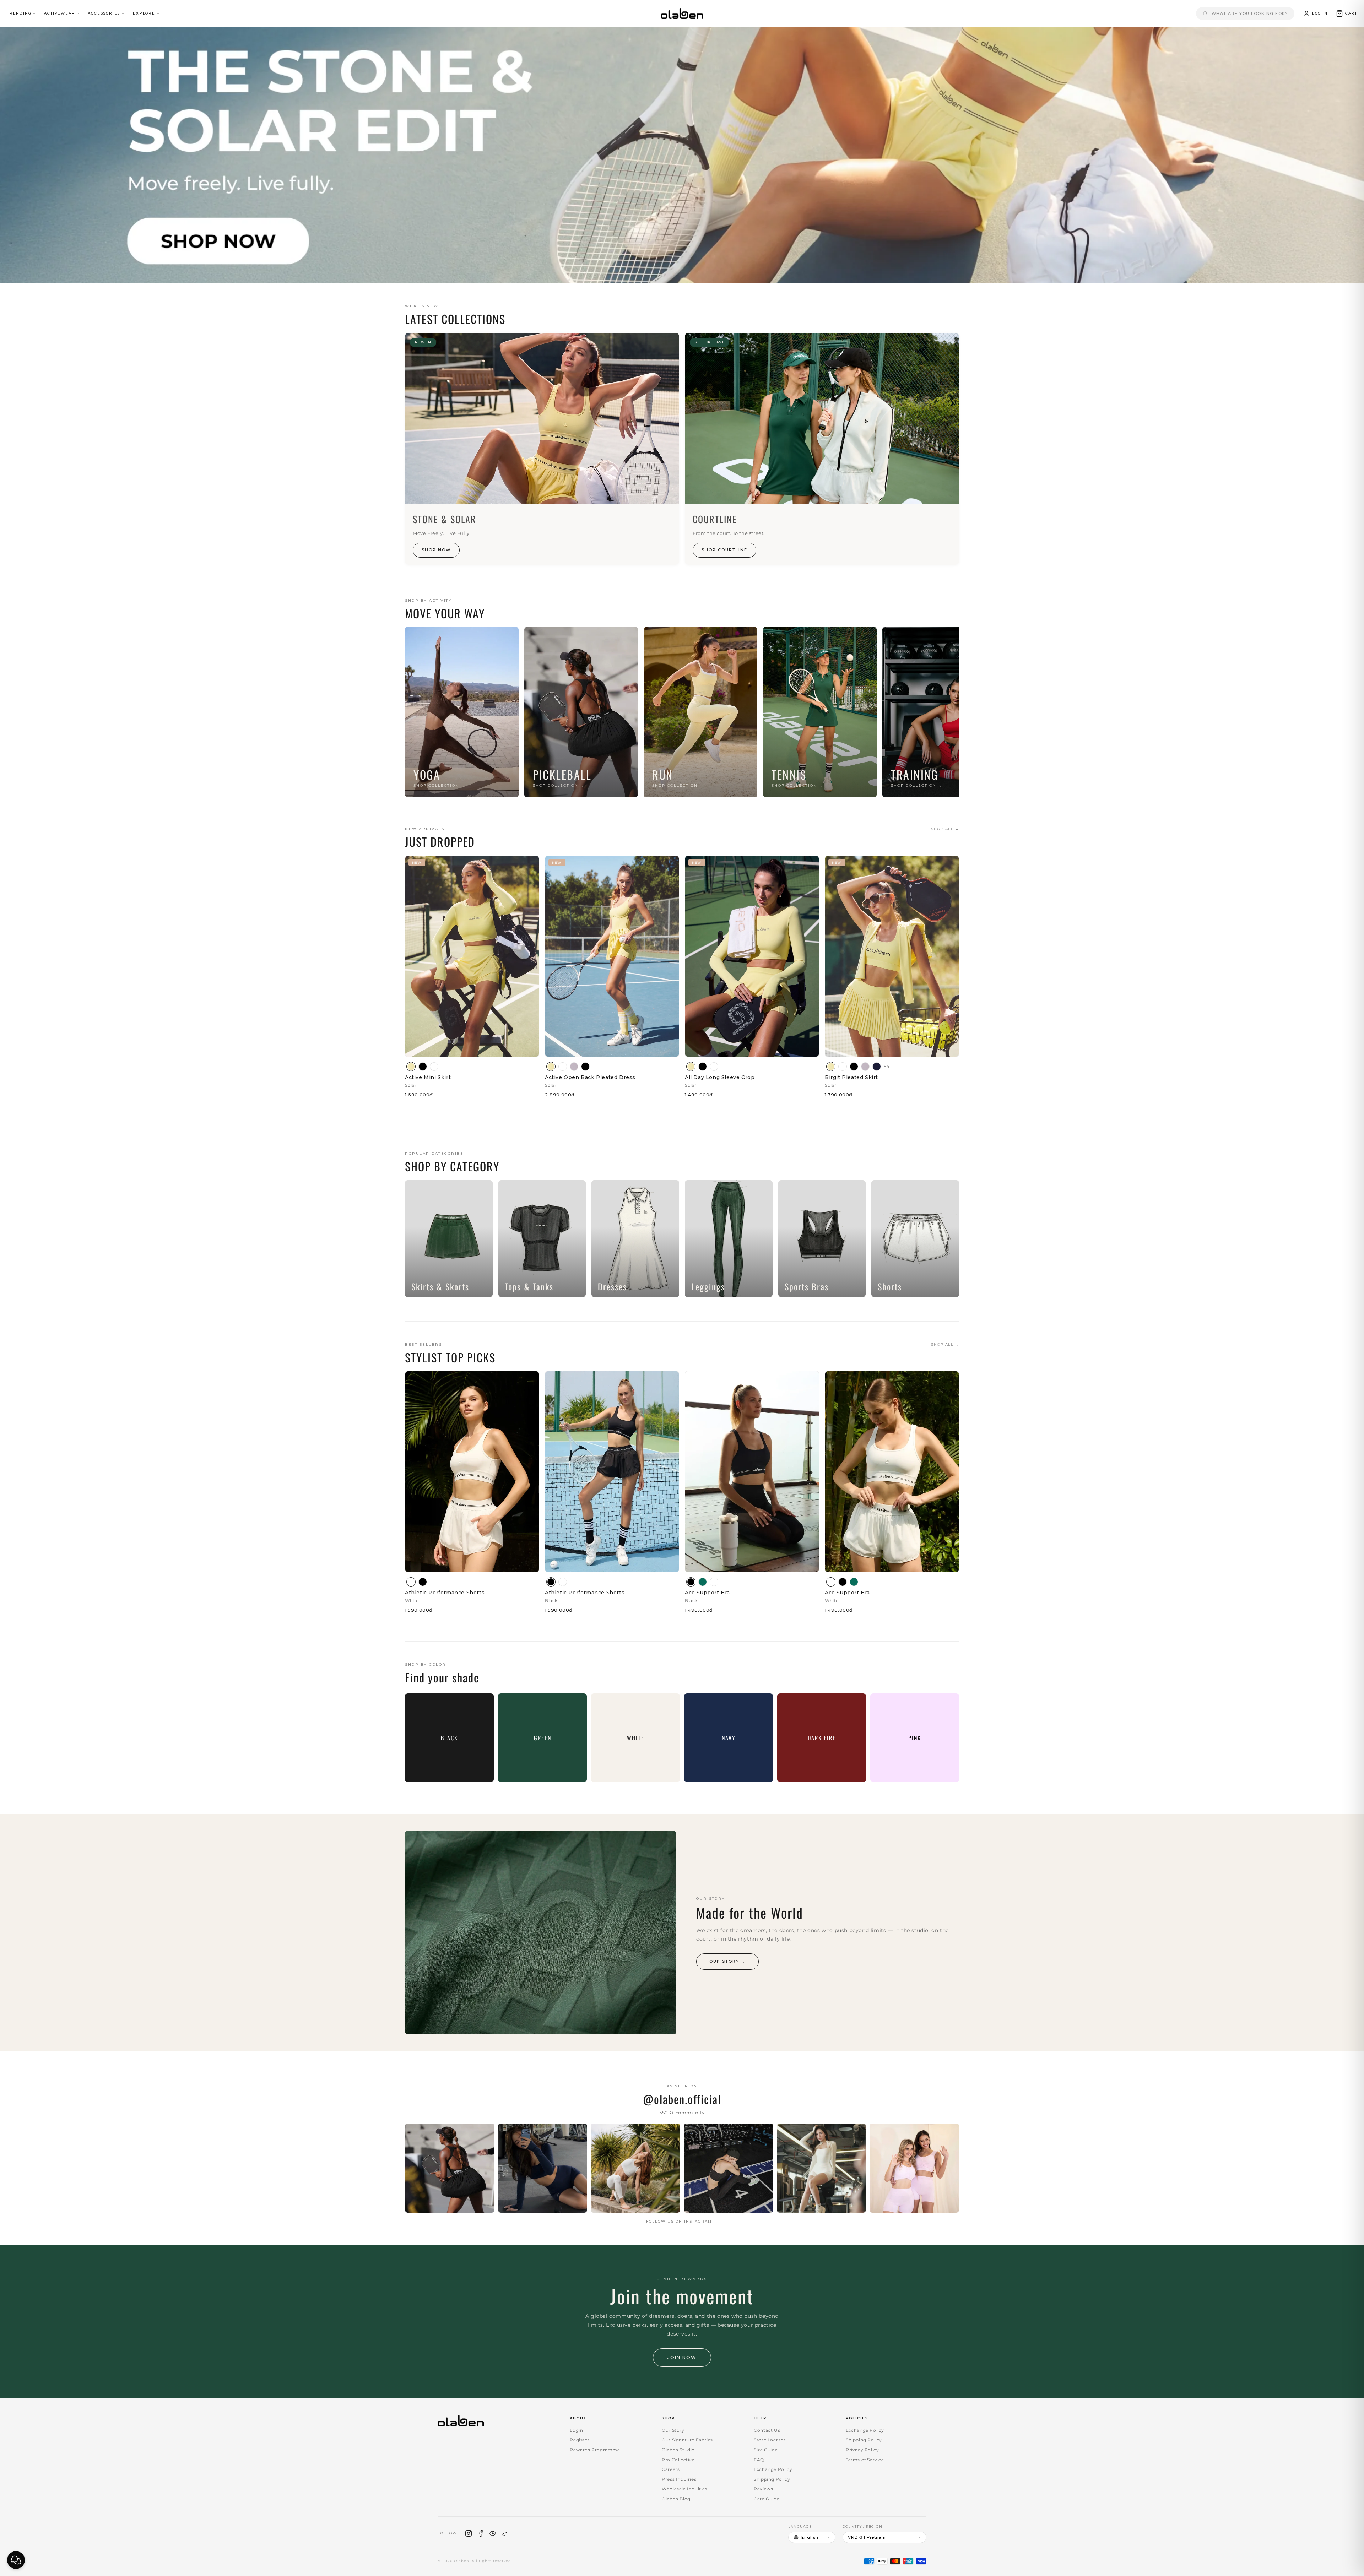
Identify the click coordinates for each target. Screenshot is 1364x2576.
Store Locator (770, 2440)
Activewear (59, 13)
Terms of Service (865, 2460)
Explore (144, 13)
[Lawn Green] (703, 1582)
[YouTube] (493, 2533)
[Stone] (574, 1067)
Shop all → (945, 829)
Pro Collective (678, 2460)
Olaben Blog (676, 2499)
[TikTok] (505, 2533)
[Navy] (877, 1067)
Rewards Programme (595, 2450)
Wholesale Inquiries (684, 2489)
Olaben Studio (678, 2450)
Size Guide (766, 2450)
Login (576, 2430)
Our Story (673, 2430)
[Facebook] (481, 2533)
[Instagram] (469, 2533)
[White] (434, 1067)
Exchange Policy (773, 2469)
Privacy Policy (862, 2450)
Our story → (727, 1961)
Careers (671, 2469)
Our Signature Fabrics (687, 2440)
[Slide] (682, 155)
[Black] (423, 1067)
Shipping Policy (772, 2479)
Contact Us (767, 2430)
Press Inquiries (679, 2479)
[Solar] (411, 1067)
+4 (887, 1066)
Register (580, 2440)
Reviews (763, 2489)
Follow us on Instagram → (682, 2221)
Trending (19, 13)
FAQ (759, 2460)
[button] (1346, 13)
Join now (682, 2357)
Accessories (104, 13)
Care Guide (767, 2499)
